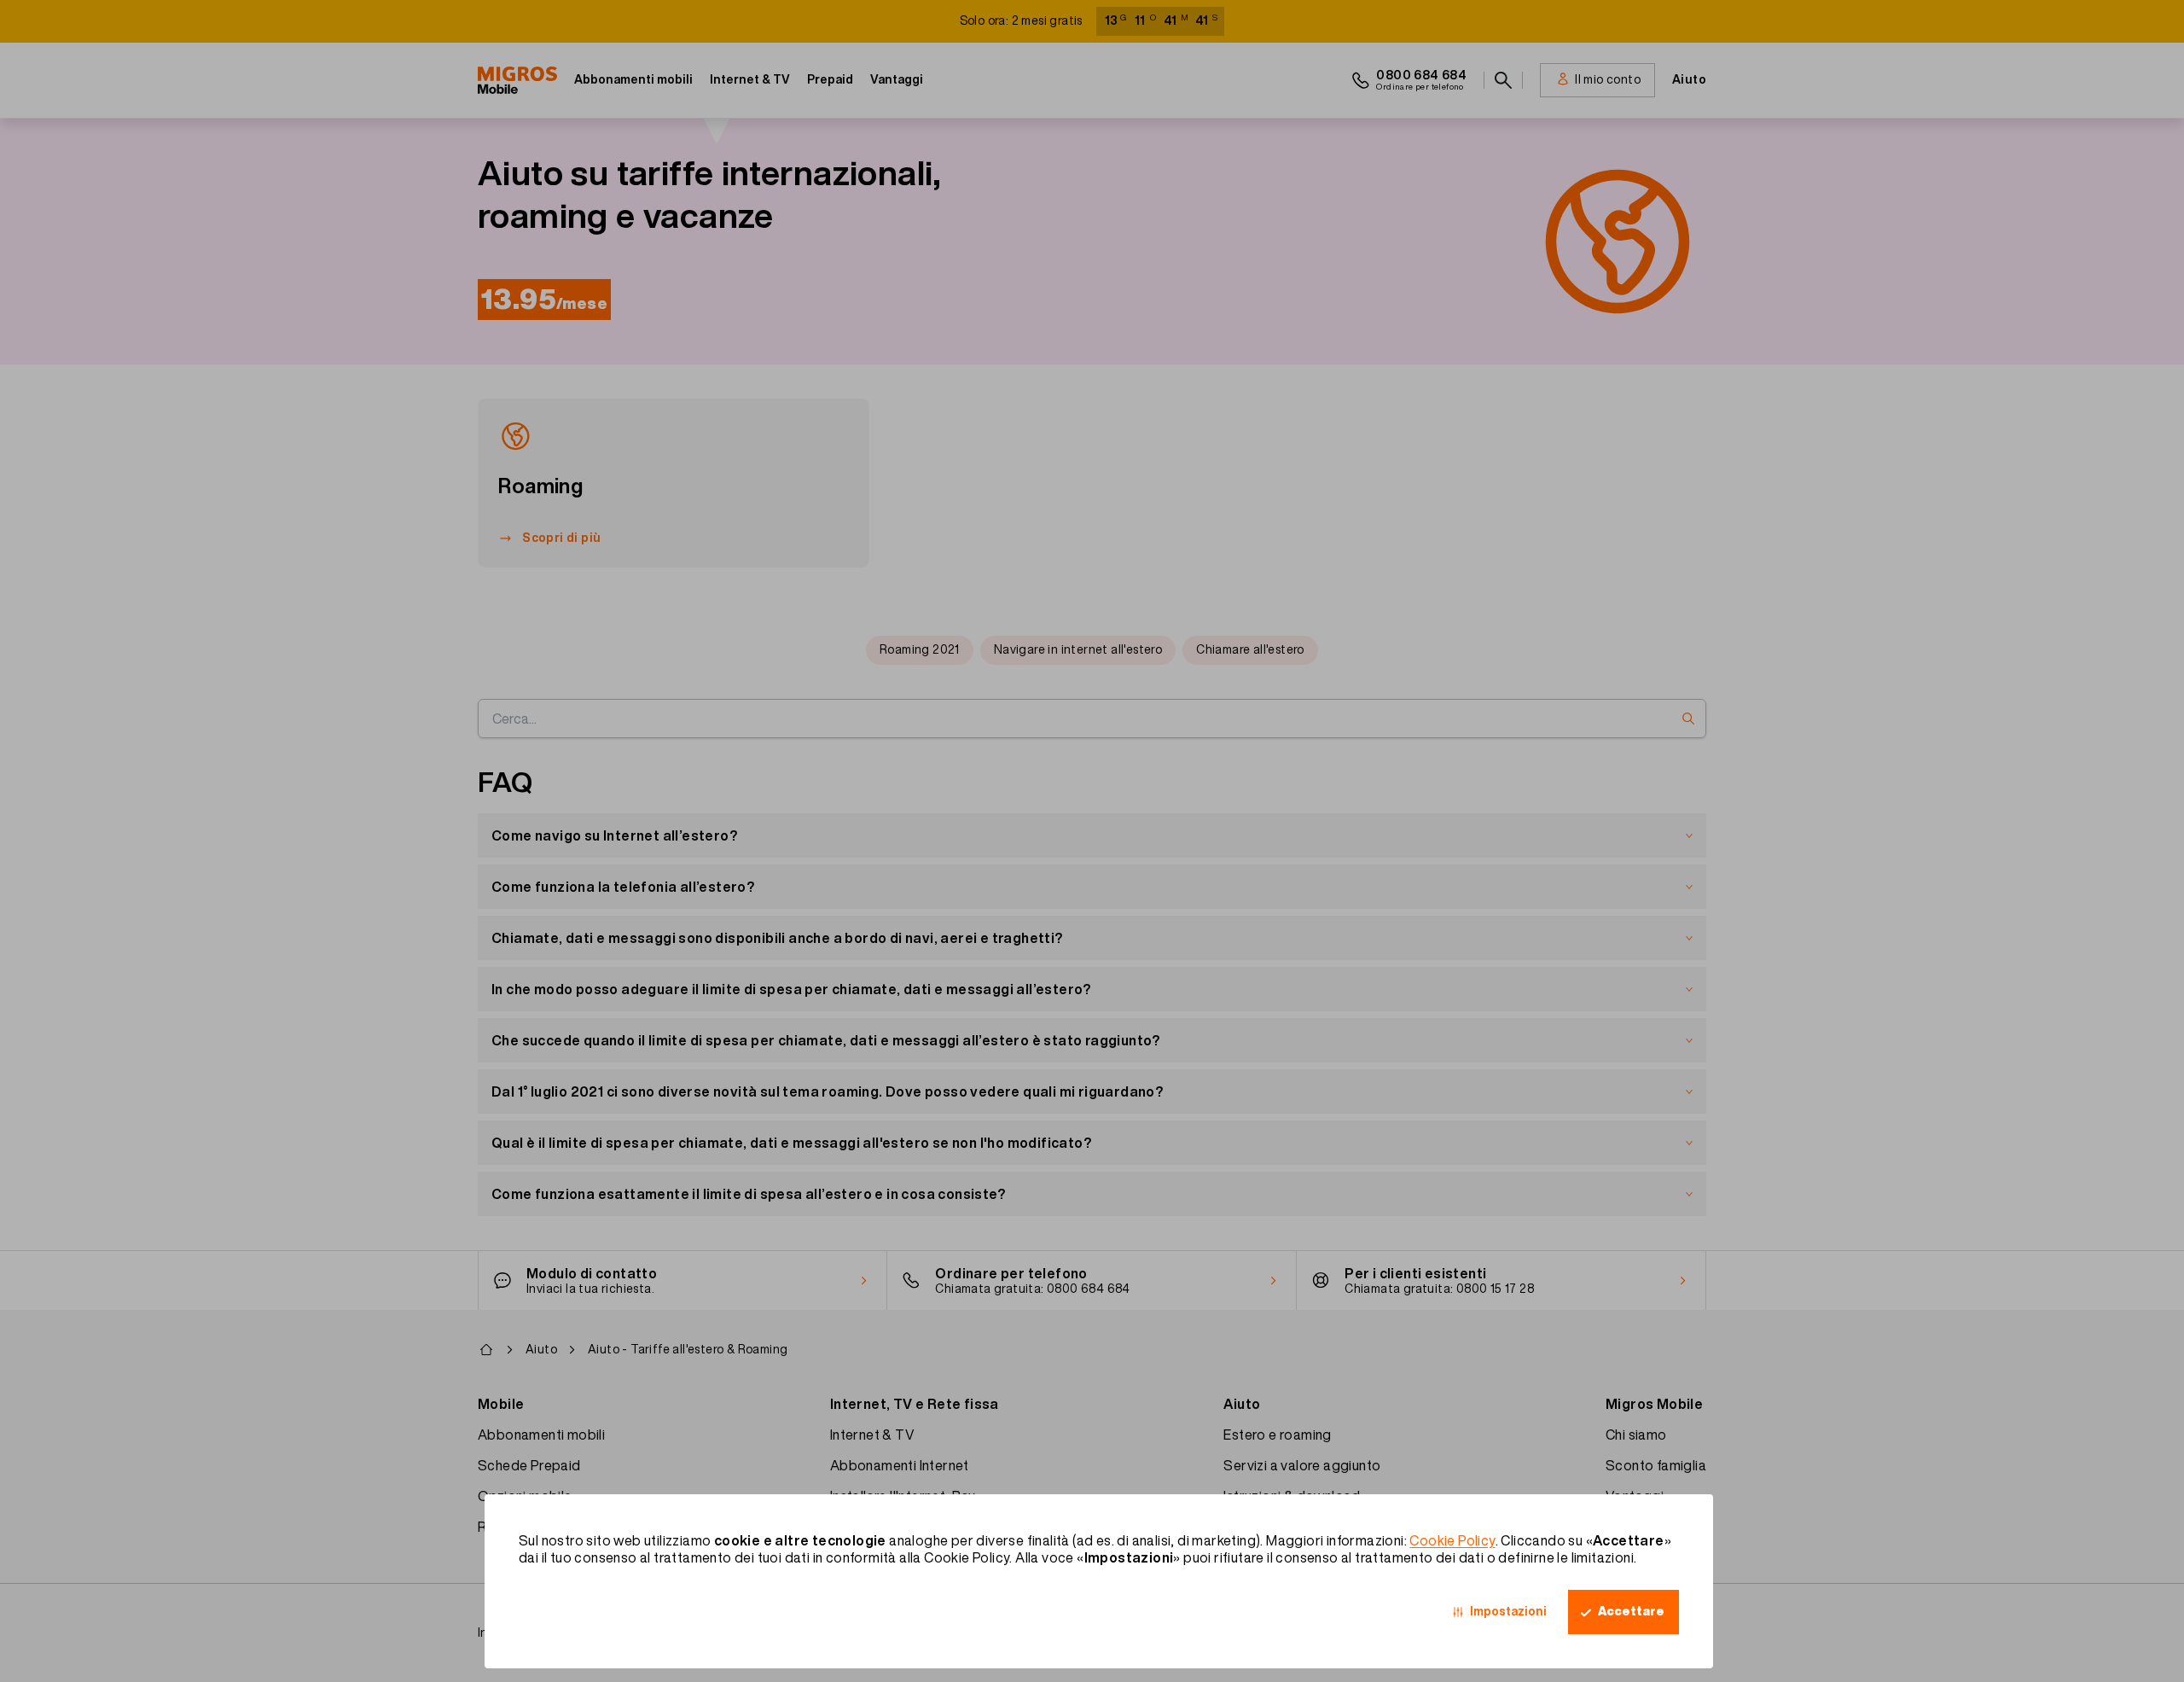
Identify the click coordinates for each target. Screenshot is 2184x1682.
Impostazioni (1508, 1611)
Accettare (1631, 1611)
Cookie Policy (1452, 1540)
